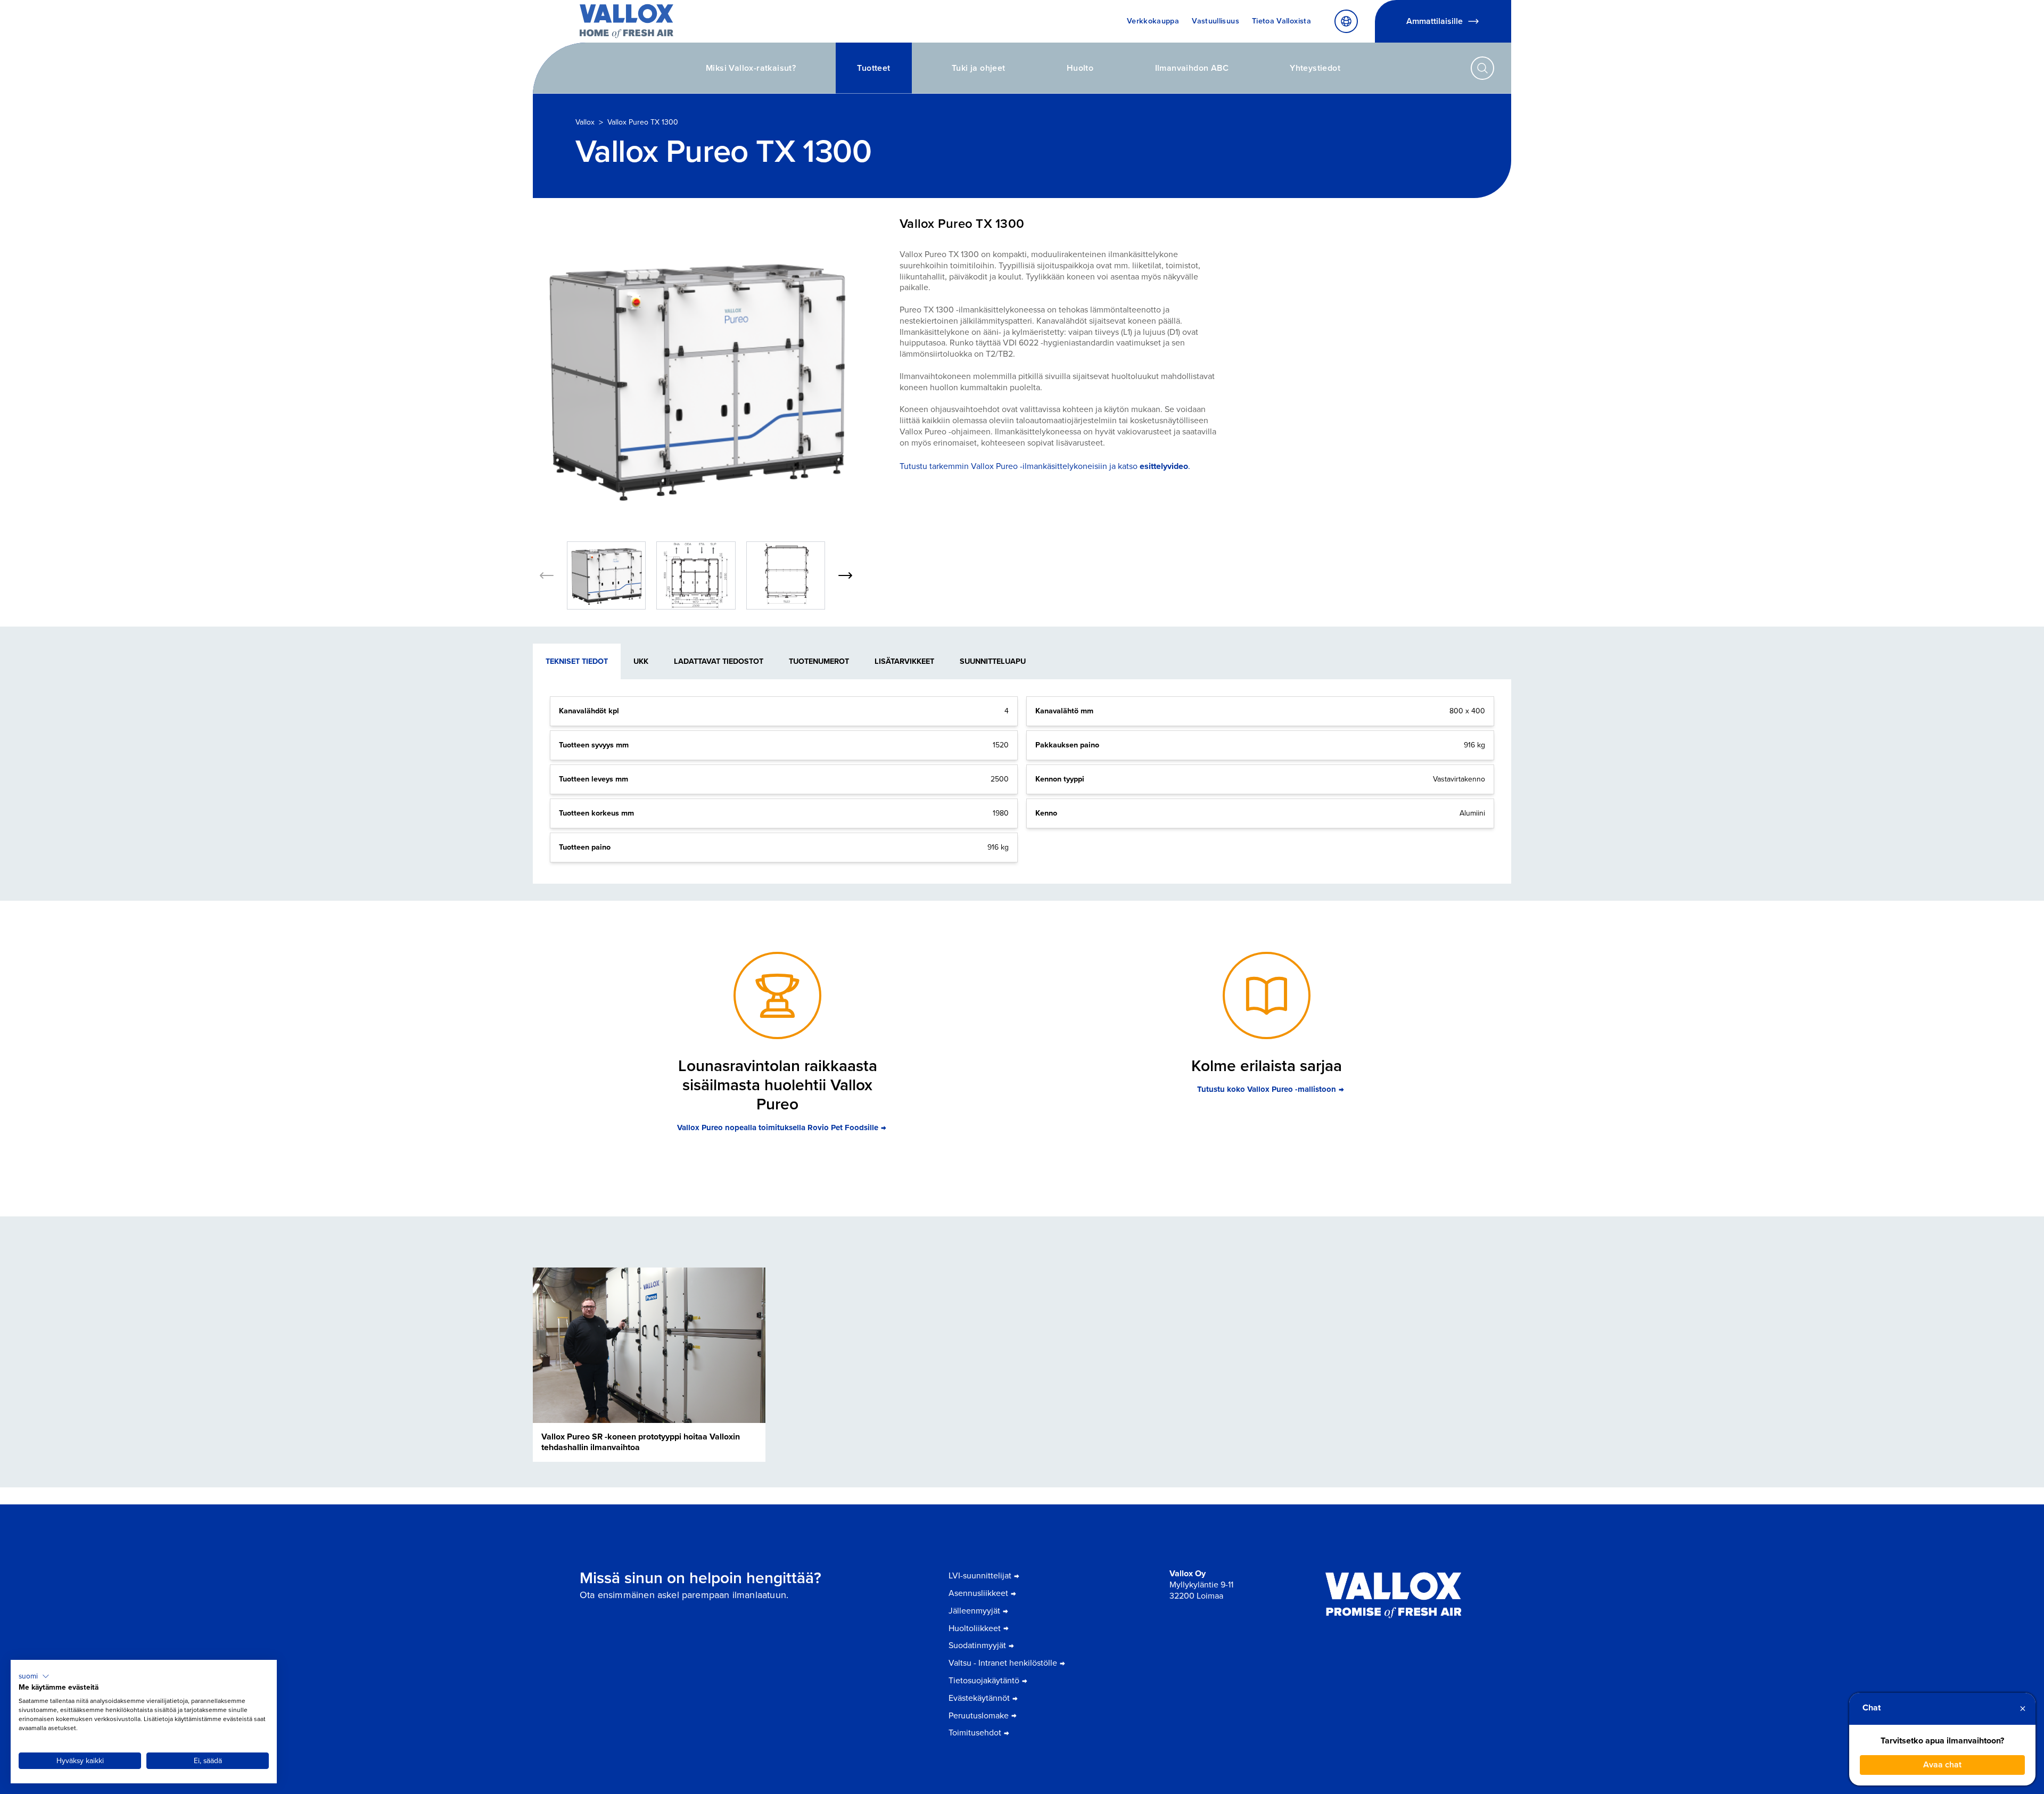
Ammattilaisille (1435, 21)
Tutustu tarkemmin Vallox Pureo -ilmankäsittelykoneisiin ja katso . (1045, 466)
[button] (34, 1676)
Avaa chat (1942, 1764)
